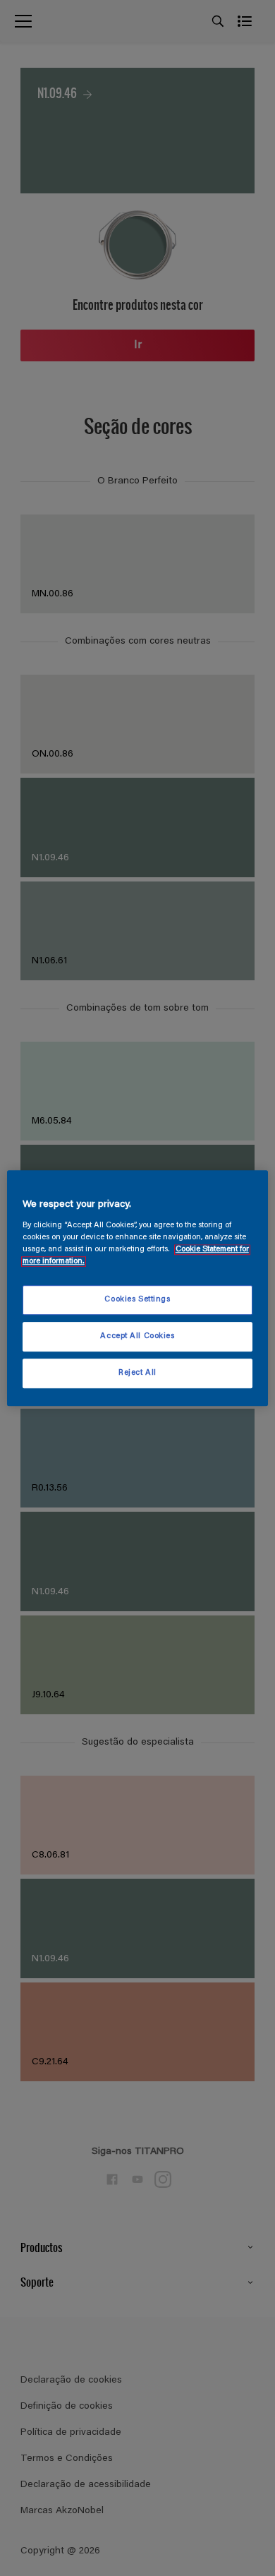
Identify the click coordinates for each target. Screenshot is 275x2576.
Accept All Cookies (137, 1336)
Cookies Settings (137, 1300)
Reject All (137, 1373)
